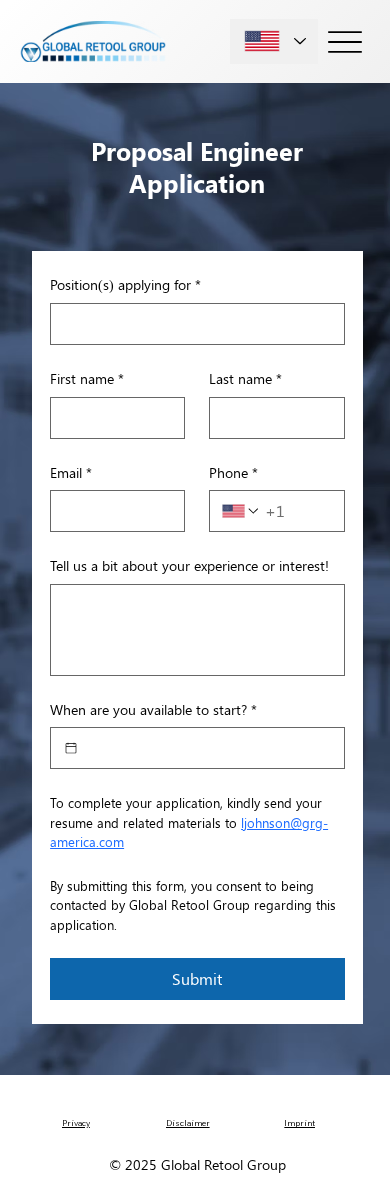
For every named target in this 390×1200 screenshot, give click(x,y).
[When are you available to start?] (71, 748)
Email (71, 472)
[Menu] (345, 41)
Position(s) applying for (125, 284)
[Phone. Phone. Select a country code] (241, 511)
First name (87, 378)
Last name (245, 378)
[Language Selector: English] (274, 41)
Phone (233, 472)
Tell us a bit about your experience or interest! (189, 565)
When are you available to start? (153, 709)
